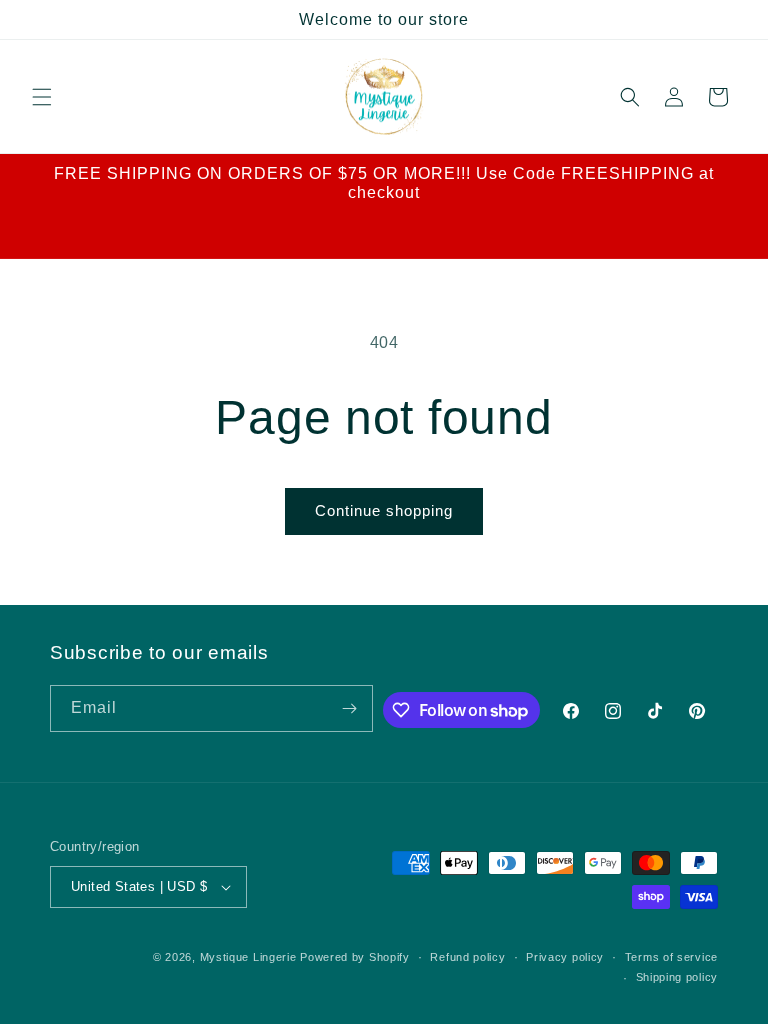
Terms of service (671, 957)
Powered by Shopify (355, 957)
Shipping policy (677, 977)
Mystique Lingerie (248, 957)
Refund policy (467, 957)
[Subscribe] (350, 708)
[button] (42, 97)
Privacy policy (565, 957)
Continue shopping (384, 510)
